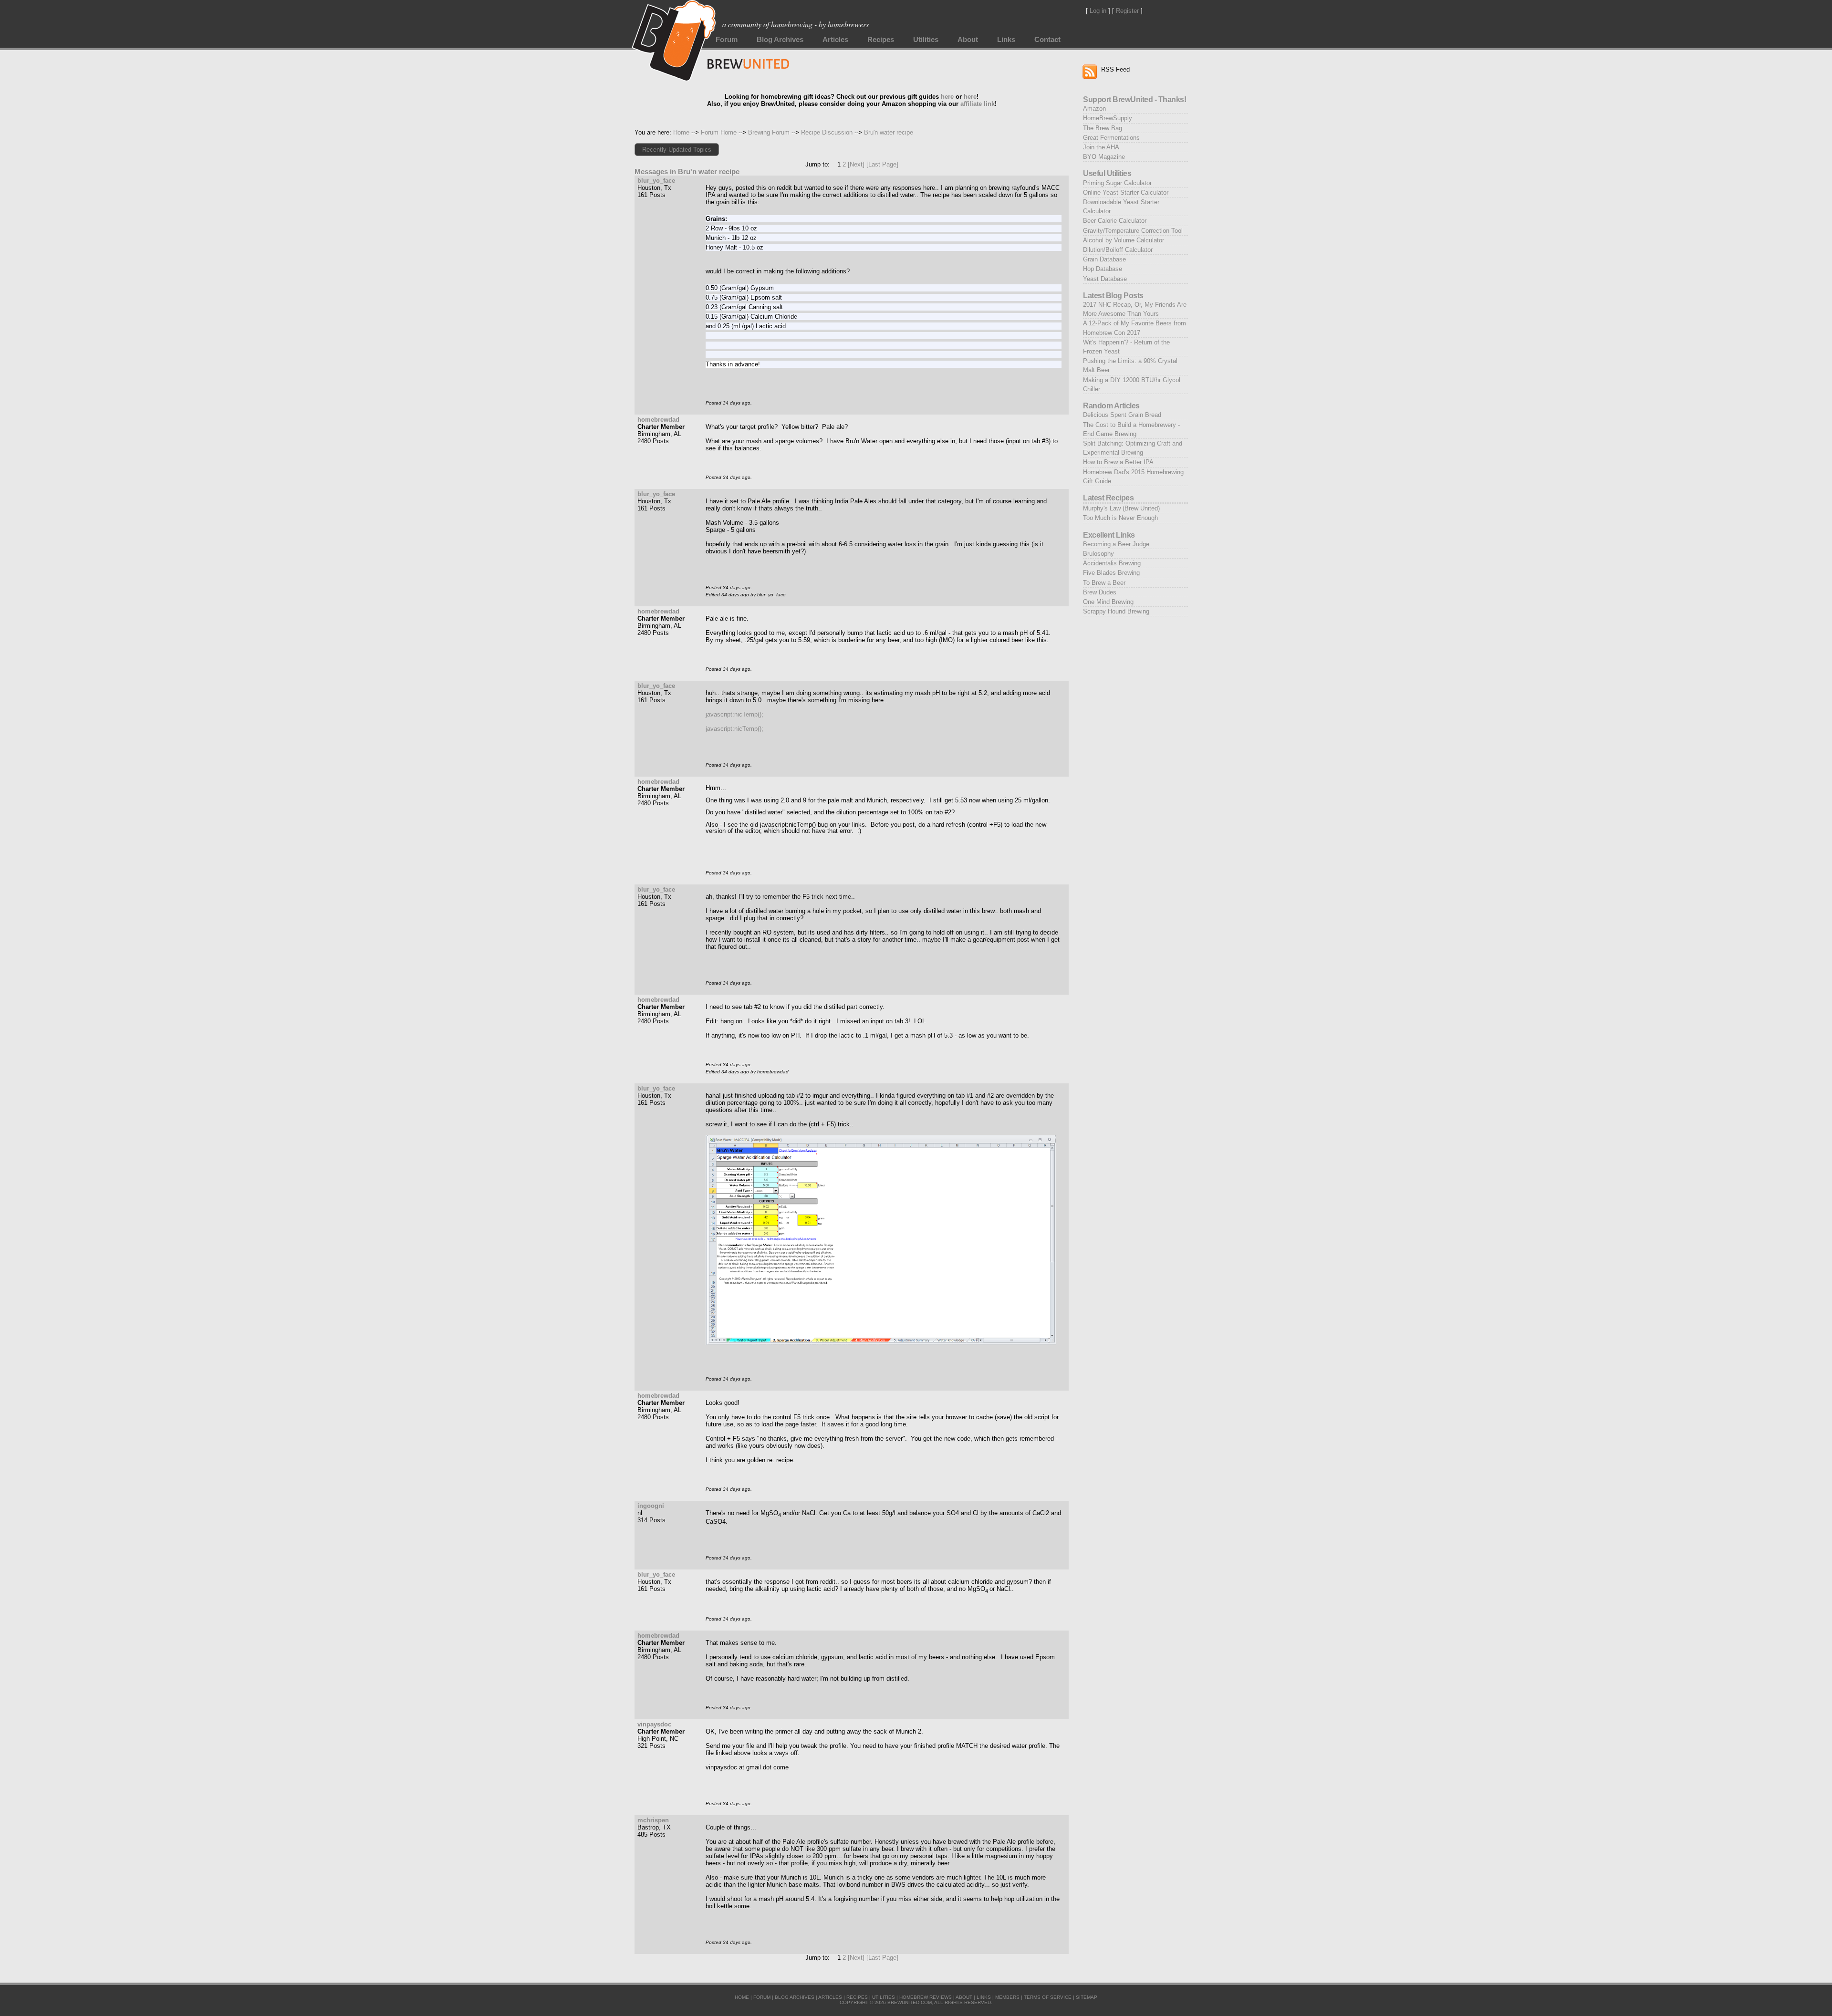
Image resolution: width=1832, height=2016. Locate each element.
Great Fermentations (1111, 138)
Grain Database (1104, 259)
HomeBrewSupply (1108, 118)
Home (681, 132)
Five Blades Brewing (1111, 573)
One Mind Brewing (1108, 602)
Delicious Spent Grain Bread (1122, 415)
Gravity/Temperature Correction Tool (1133, 231)
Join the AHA (1101, 147)
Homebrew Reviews (926, 1997)
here (947, 97)
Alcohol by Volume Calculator (1124, 240)
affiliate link (978, 104)
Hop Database (1103, 269)
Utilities (926, 40)
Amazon (1094, 109)
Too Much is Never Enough (1120, 518)
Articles (835, 40)
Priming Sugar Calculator (1117, 183)
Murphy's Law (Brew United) (1121, 508)
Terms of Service (1048, 1997)
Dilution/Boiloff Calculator (1118, 250)
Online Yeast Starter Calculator (1126, 192)
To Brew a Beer (1104, 583)
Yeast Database (1105, 279)
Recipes (881, 40)
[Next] (856, 164)
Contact (1047, 40)
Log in (1098, 11)
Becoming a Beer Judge (1116, 544)
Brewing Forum (769, 132)
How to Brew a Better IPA (1118, 462)
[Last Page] (882, 164)
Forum (727, 40)
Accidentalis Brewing (1112, 563)
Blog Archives (780, 40)
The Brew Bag (1103, 128)
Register (1127, 11)
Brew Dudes (1100, 592)
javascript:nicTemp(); (734, 714)
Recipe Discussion (827, 132)
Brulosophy (1098, 554)
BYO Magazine (1104, 157)
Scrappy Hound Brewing (1116, 611)
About (968, 40)
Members (1007, 1997)
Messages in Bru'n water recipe (687, 172)
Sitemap (1087, 1997)
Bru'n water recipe (889, 132)
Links (1006, 40)
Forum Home (719, 132)
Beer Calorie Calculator (1115, 221)
